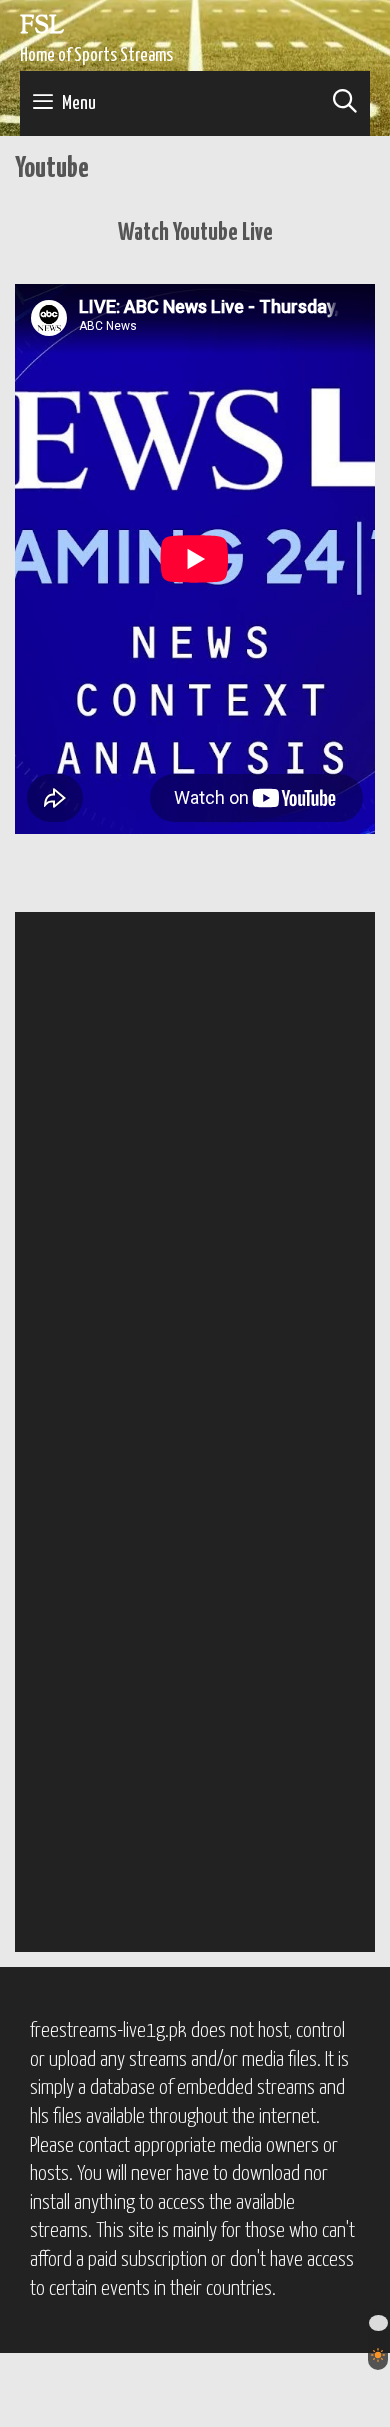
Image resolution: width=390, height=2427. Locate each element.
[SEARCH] (344, 103)
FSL (42, 27)
